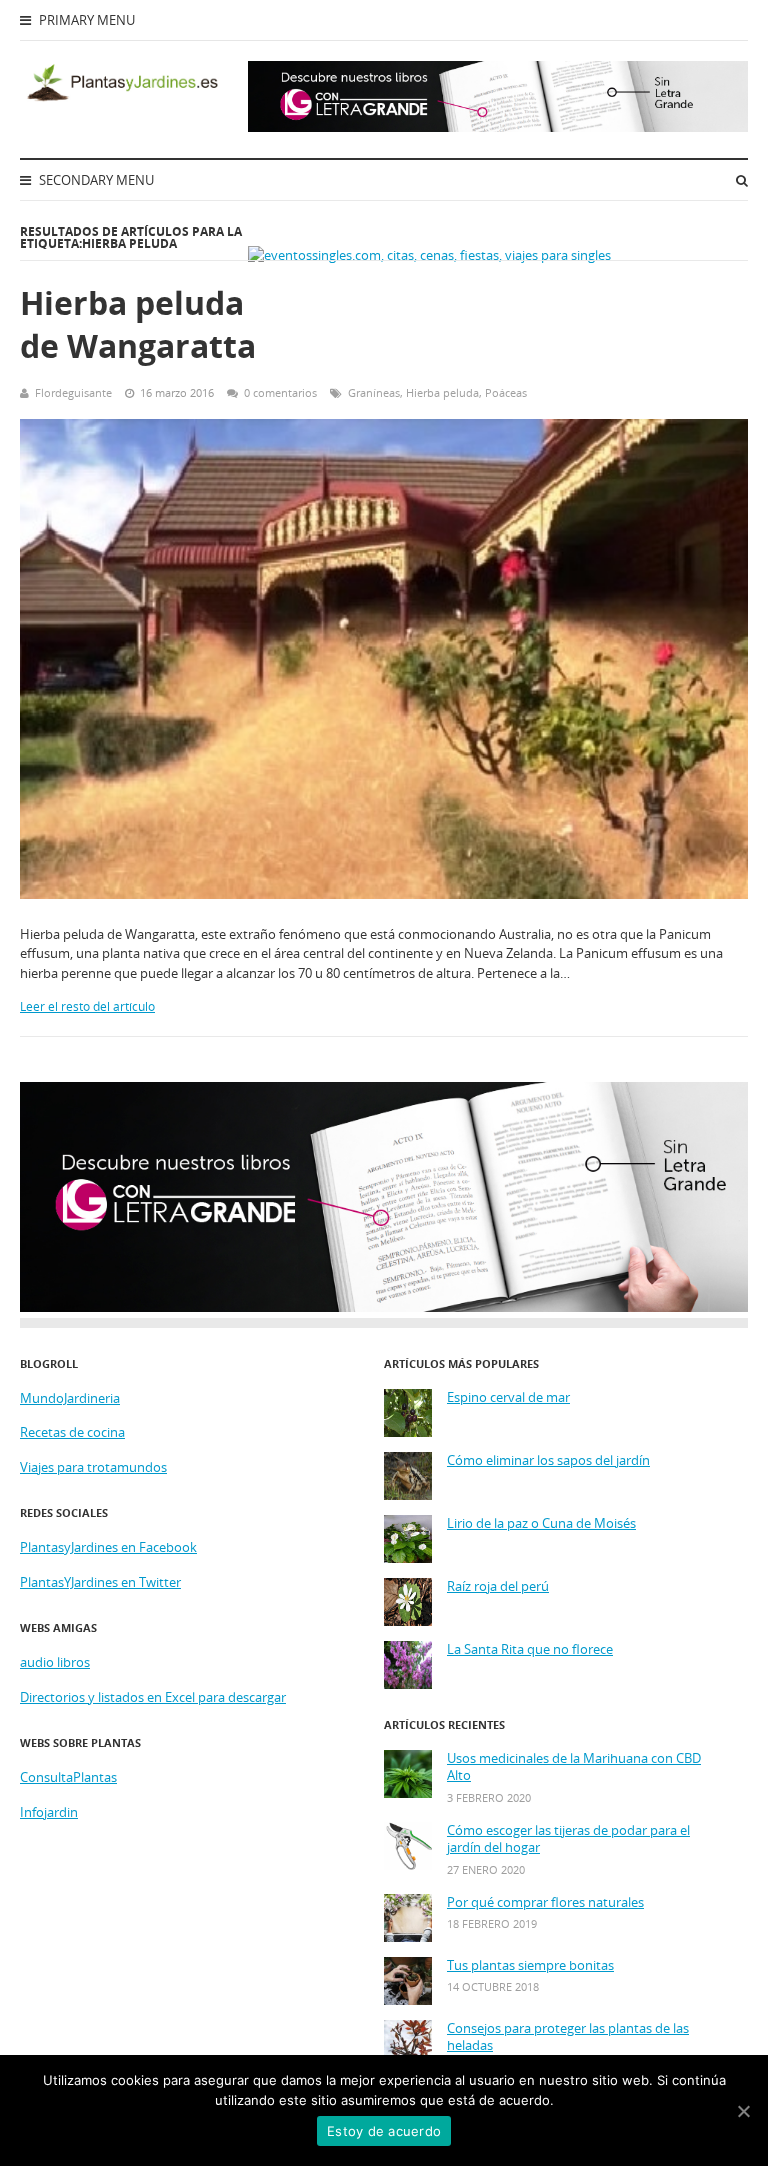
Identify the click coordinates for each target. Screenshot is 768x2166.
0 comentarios (280, 392)
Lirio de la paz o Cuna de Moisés (541, 1523)
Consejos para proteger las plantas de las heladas (568, 2037)
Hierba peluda (442, 392)
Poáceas (506, 392)
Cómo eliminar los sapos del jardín (548, 1460)
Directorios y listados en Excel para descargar (153, 1697)
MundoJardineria (70, 1398)
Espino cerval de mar (508, 1397)
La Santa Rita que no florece (530, 1649)
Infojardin (49, 1812)
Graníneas (374, 392)
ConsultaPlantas (68, 1777)
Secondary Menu (95, 180)
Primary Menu (85, 20)
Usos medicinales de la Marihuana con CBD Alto (574, 1767)
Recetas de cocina (72, 1432)
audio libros (55, 1662)
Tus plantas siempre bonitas (530, 1965)
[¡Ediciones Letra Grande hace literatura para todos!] (498, 127)
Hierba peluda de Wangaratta (138, 324)
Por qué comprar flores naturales (545, 1902)
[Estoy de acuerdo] (743, 2111)
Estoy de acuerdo (384, 2131)
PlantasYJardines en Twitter (100, 1582)
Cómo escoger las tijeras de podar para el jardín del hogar (568, 1839)
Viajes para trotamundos (93, 1467)
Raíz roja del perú (498, 1586)
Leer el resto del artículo (87, 1006)
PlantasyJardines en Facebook (108, 1547)
